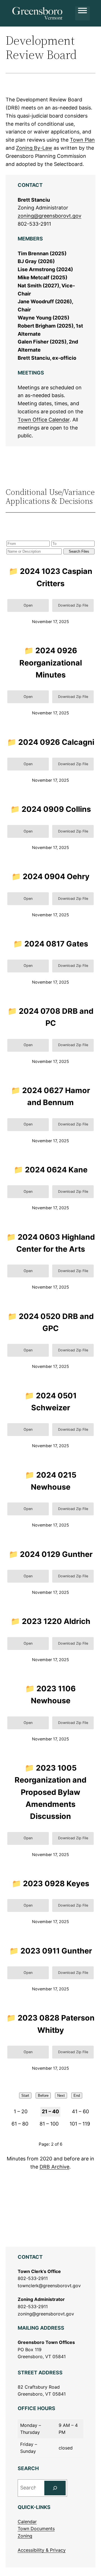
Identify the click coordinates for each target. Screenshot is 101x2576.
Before (43, 2096)
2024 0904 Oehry (56, 876)
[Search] (55, 2488)
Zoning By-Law (34, 148)
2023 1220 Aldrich (56, 1621)
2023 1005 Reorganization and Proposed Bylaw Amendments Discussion (50, 1792)
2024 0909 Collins (56, 809)
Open (28, 605)
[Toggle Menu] (82, 13)
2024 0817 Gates (56, 944)
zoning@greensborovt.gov (50, 216)
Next (61, 2096)
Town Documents (36, 2529)
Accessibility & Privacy (42, 2550)
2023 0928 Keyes (56, 1884)
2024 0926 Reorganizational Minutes (51, 663)
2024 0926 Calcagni (56, 742)
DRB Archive (54, 2167)
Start (25, 2096)
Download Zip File (73, 605)
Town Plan (82, 140)
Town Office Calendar (44, 420)
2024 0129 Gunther (56, 1554)
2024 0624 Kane (56, 1170)
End (77, 2096)
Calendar (27, 2522)
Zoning (25, 2536)
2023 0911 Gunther (56, 1951)
